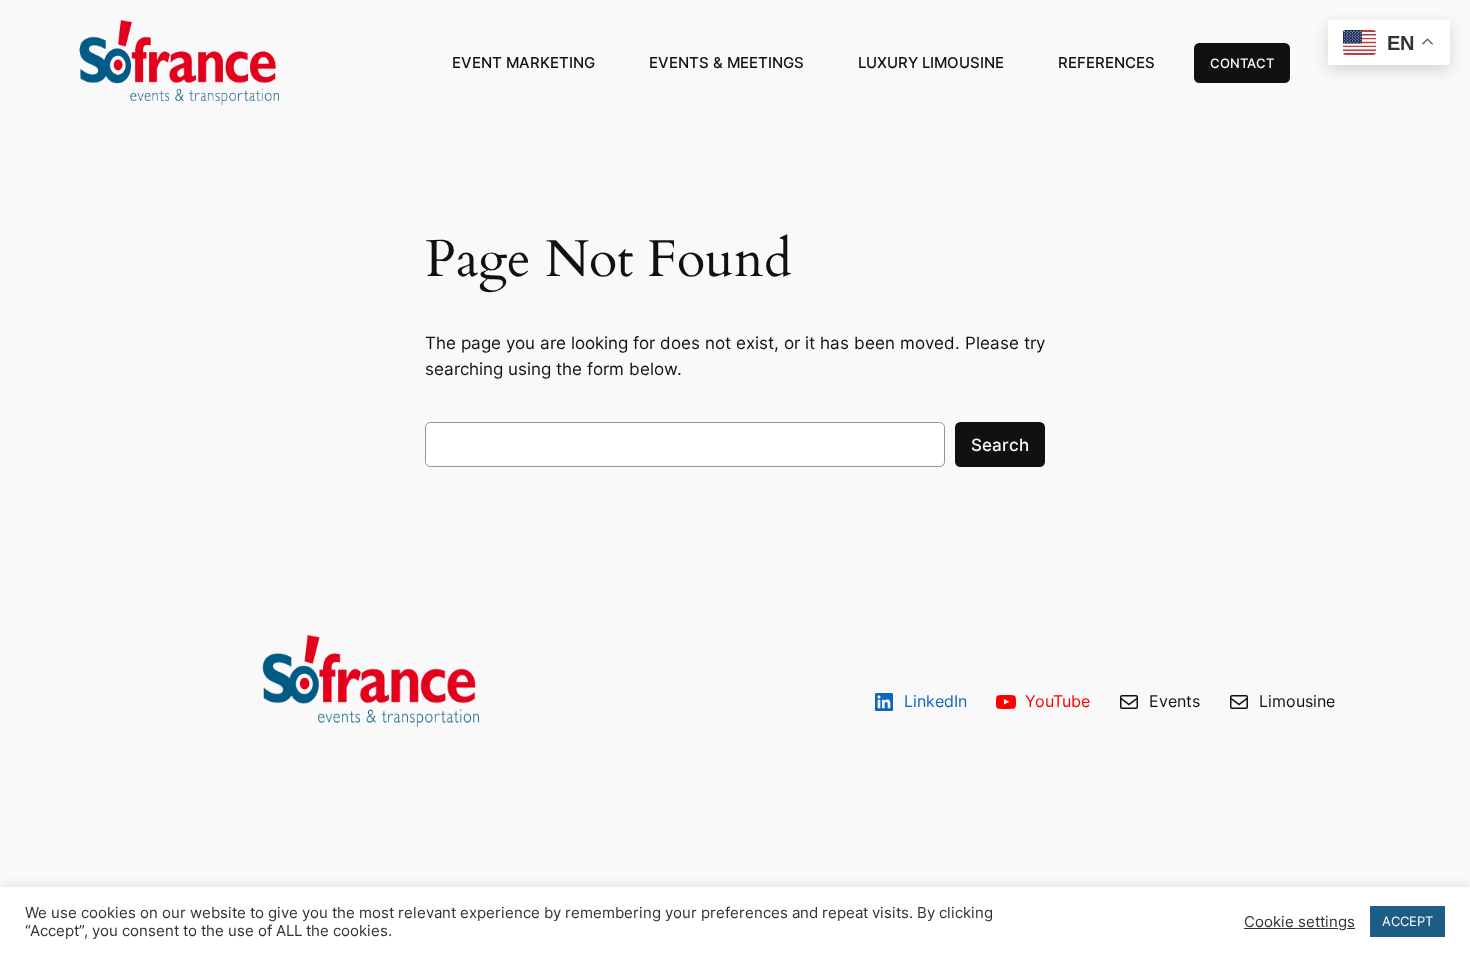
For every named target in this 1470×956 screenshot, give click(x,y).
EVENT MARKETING (523, 62)
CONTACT (1242, 63)
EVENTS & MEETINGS (726, 62)
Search (1000, 445)
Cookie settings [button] (1299, 922)
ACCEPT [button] (1407, 921)
